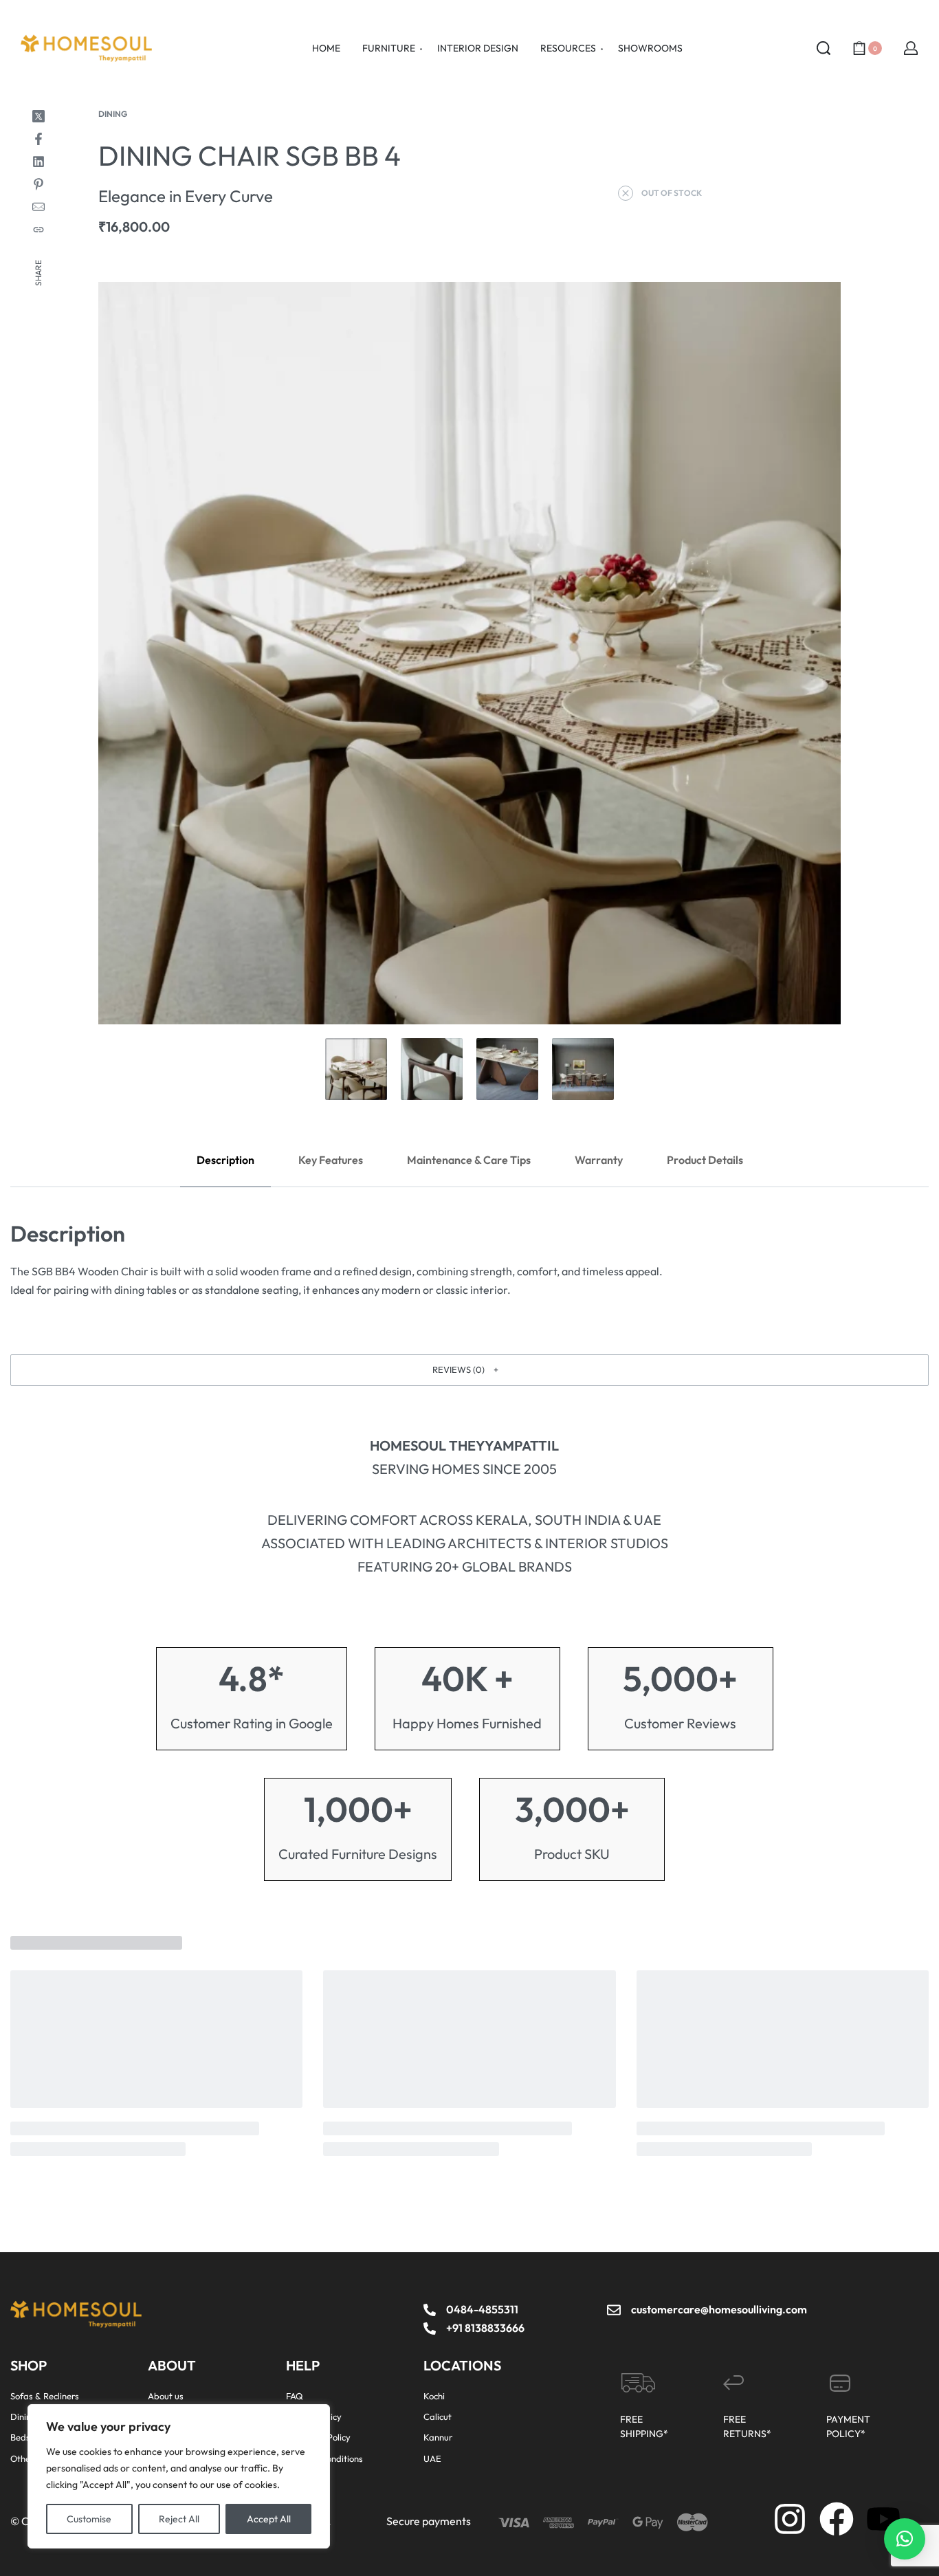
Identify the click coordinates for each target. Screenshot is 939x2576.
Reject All (179, 2519)
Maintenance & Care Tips (469, 1160)
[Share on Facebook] (38, 139)
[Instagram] (790, 2519)
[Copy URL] (38, 230)
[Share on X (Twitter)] (38, 116)
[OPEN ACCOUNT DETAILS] (911, 48)
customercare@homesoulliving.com (719, 2309)
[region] (179, 2476)
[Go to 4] (583, 1069)
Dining (113, 114)
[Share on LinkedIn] (38, 162)
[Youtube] (883, 2519)
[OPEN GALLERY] (469, 653)
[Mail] (38, 207)
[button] (469, 1370)
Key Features (331, 1160)
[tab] (225, 1160)
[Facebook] (837, 2519)
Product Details (705, 1160)
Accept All (269, 2519)
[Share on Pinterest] (38, 184)
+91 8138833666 (485, 2328)
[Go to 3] (507, 1069)
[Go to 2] (432, 1069)
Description (225, 1160)
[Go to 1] (356, 1069)
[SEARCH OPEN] (824, 48)
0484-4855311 (482, 2309)
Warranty (599, 1160)
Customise (89, 2519)
